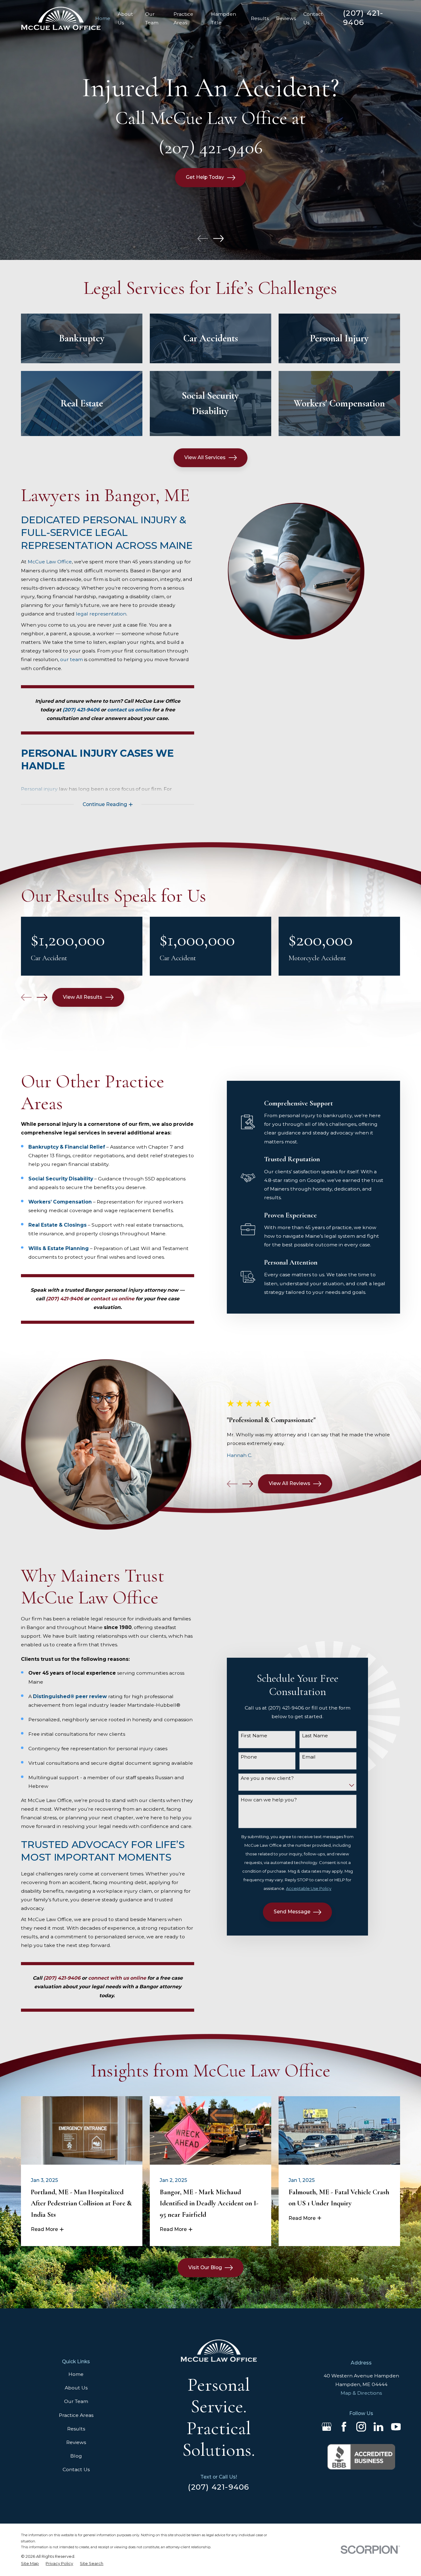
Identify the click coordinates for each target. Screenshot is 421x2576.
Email (309, 1757)
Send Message (292, 1912)
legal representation (101, 614)
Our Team (76, 2401)
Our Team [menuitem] (152, 18)
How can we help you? (269, 1800)
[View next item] (218, 239)
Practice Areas (76, 2415)
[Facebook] (344, 2427)
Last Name (315, 1736)
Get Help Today (205, 177)
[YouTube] (396, 2427)
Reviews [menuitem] (286, 18)
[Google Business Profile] (327, 2427)
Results (76, 2429)
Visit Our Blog (205, 2267)
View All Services (205, 457)
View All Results (83, 997)
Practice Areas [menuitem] (183, 18)
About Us (76, 2388)
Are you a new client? (267, 1778)
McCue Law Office (50, 562)
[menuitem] (30, 2564)
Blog (76, 2456)
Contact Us (76, 2469)
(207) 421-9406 (363, 18)
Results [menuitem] (260, 18)
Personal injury (39, 789)
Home (76, 2374)
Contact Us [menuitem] (313, 18)
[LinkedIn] (378, 2427)
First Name (254, 1736)
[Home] (61, 18)
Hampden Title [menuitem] (224, 18)
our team (72, 659)
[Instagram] (361, 2427)
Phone (249, 1757)
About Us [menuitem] (125, 18)
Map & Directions (361, 2393)
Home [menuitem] (103, 18)
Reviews (76, 2442)
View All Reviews (290, 1483)
